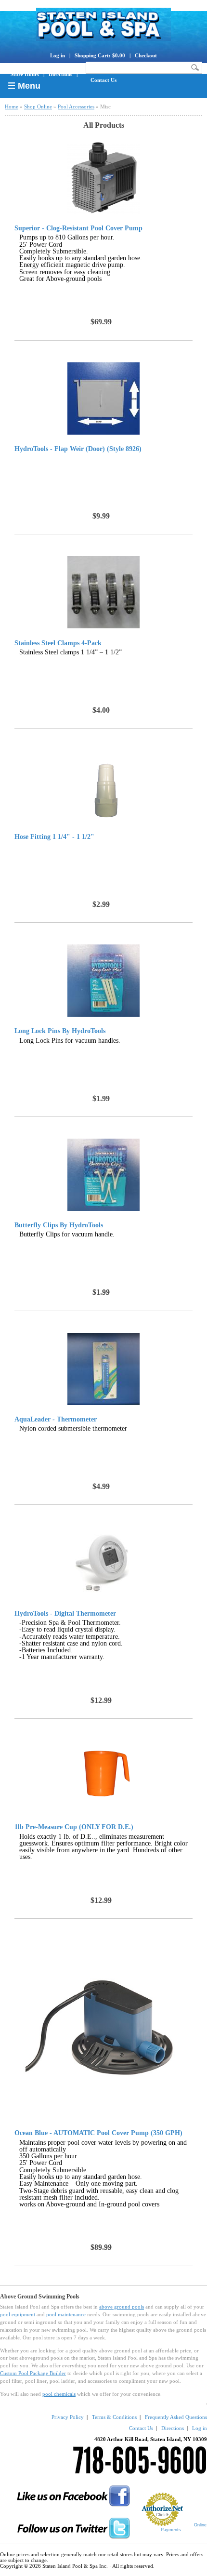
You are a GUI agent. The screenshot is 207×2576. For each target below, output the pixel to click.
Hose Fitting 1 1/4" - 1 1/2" (54, 837)
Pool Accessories (76, 106)
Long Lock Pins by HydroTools (60, 1031)
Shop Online (38, 106)
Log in (58, 55)
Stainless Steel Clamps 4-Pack (58, 643)
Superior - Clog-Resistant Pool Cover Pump (78, 228)
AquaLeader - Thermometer (56, 1420)
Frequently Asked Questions (176, 2417)
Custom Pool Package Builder (33, 2373)
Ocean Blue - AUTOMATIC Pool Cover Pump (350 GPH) (98, 2133)
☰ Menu (24, 86)
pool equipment (18, 2314)
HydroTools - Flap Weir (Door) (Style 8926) (78, 449)
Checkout (146, 55)
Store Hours (25, 74)
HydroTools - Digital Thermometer (65, 1614)
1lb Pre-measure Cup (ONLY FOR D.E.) (74, 1827)
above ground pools (122, 2307)
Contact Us (103, 80)
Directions (60, 74)
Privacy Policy (68, 2417)
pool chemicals (59, 2394)
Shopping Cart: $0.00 (100, 55)
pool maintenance (66, 2314)
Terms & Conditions (114, 2417)
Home (12, 106)
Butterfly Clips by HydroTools (59, 1225)
